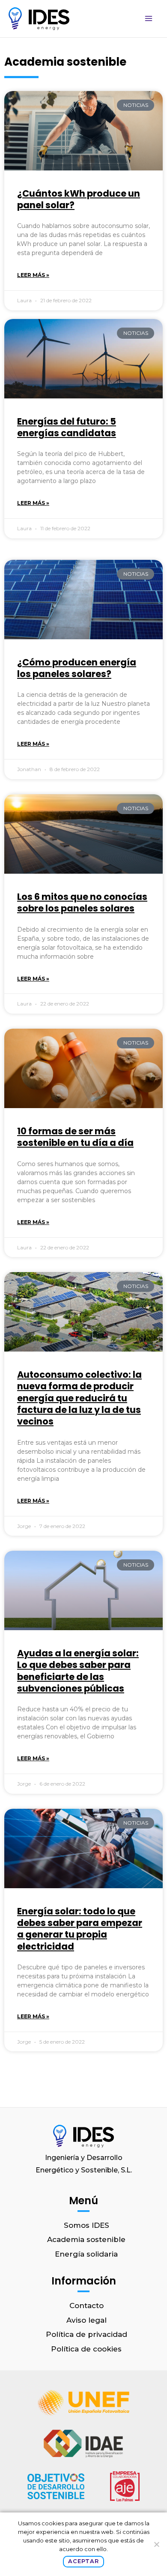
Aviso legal (86, 2320)
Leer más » (33, 275)
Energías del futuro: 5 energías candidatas (67, 427)
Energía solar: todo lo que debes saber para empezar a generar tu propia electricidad (80, 1929)
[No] (156, 2544)
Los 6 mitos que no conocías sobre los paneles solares (82, 902)
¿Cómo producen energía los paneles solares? (77, 668)
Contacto (86, 2306)
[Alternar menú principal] (149, 19)
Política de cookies (86, 2349)
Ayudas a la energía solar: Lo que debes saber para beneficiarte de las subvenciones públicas (78, 1671)
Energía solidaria (86, 2254)
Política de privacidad (86, 2334)
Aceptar (83, 2561)
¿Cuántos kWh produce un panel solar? (79, 199)
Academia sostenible (86, 2239)
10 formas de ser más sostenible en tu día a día (75, 1137)
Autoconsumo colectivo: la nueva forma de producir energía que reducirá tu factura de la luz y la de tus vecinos (79, 1398)
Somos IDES (86, 2225)
